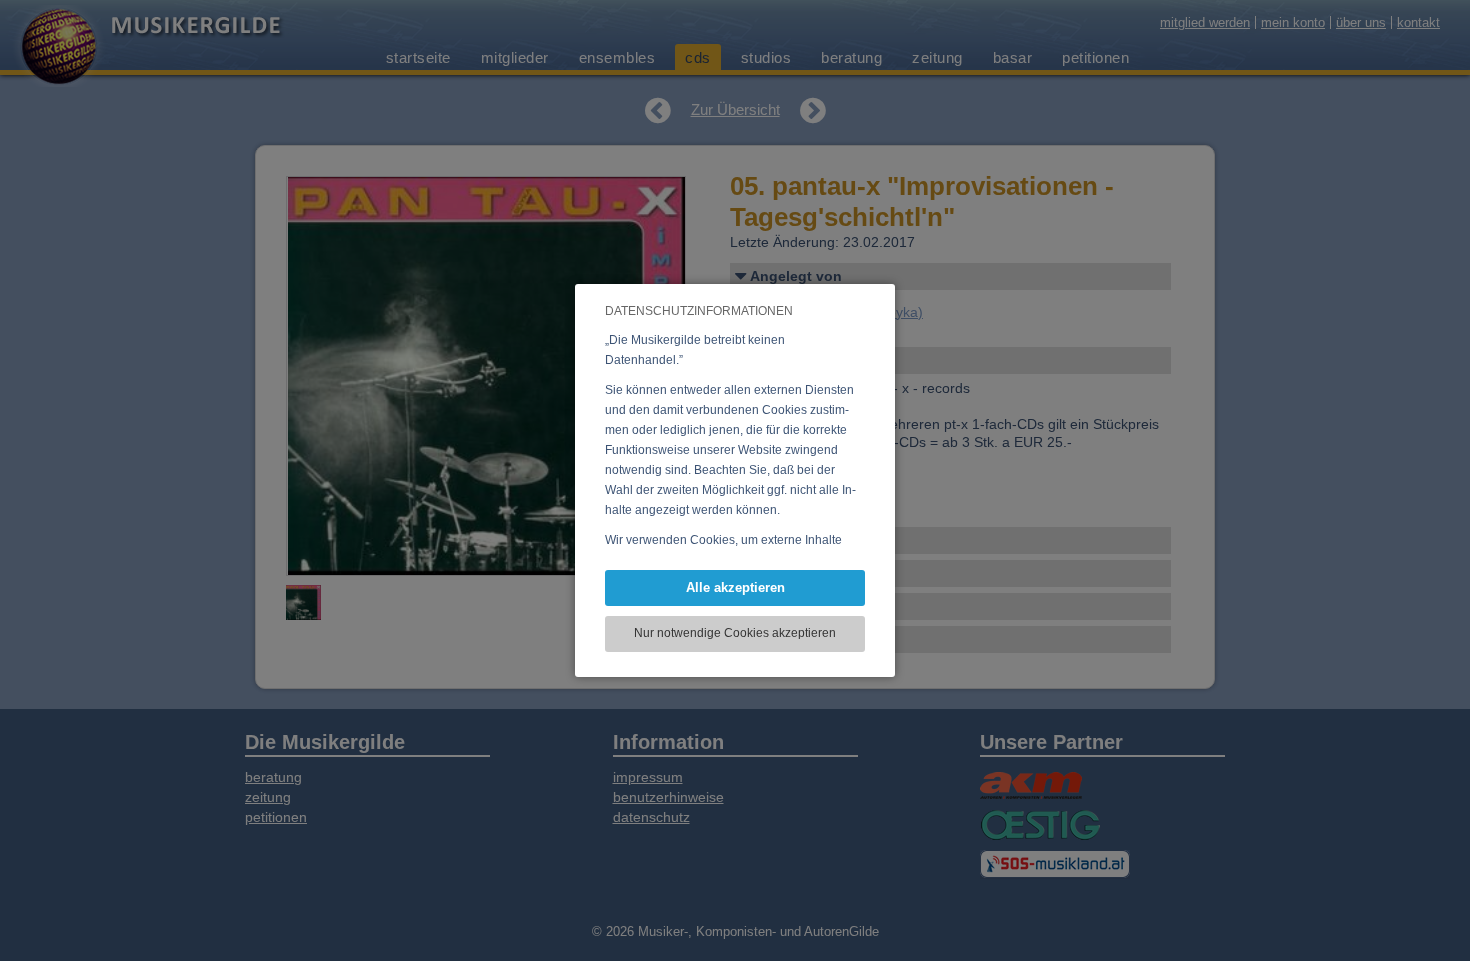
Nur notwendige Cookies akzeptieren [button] (735, 633)
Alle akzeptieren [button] (735, 587)
